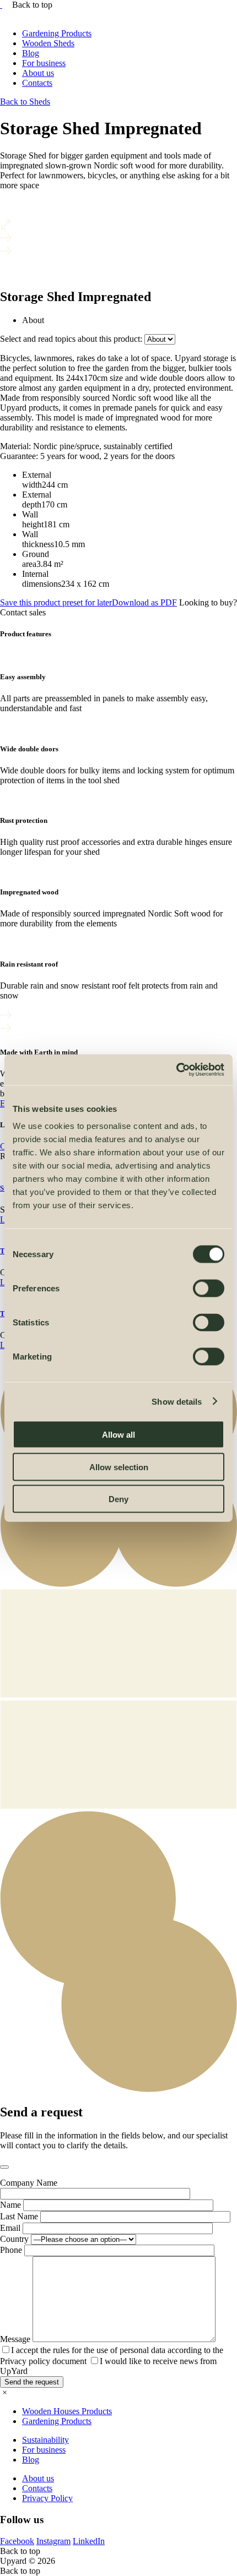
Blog (31, 53)
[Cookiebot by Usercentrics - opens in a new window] (176, 1070)
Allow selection (119, 1467)
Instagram (53, 2541)
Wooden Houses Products (67, 2411)
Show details (177, 1401)
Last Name (19, 2216)
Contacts (37, 83)
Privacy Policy (47, 2498)
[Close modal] (4, 2167)
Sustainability (45, 2440)
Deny (118, 1499)
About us (38, 73)
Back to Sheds (25, 102)
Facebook (17, 2541)
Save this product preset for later (88, 602)
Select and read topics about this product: (71, 339)
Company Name (29, 2183)
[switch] (209, 1289)
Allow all (118, 1435)
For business (44, 63)
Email (10, 2228)
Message (15, 2339)
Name (10, 2205)
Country (14, 2239)
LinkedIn (89, 2541)
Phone (11, 2250)
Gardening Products (57, 33)
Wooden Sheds (48, 43)
